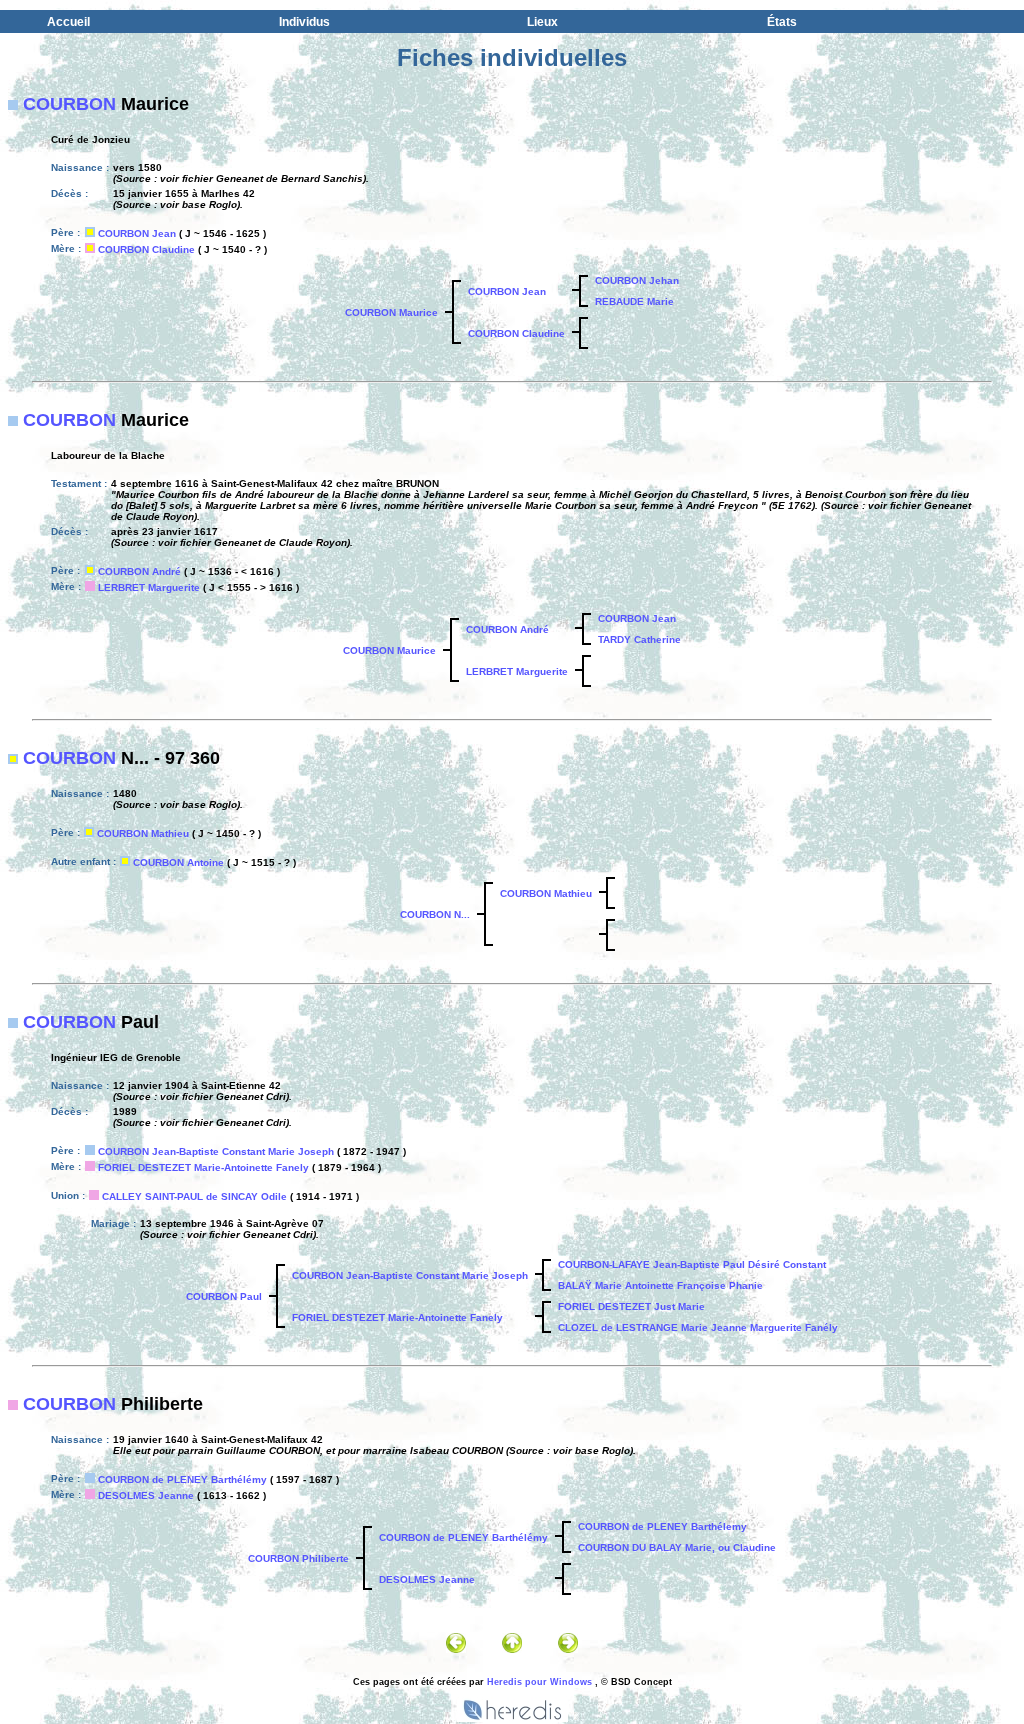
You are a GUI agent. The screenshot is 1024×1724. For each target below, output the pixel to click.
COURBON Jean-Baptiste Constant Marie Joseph (216, 1151)
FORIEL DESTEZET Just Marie (631, 1306)
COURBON (69, 104)
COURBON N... (435, 914)
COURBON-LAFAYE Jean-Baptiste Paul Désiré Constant (692, 1264)
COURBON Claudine (146, 249)
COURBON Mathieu (143, 833)
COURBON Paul (224, 1296)
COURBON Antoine (178, 862)
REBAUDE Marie (634, 301)
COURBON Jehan (637, 280)
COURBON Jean (137, 233)
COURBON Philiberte (298, 1558)
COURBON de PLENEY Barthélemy (662, 1526)
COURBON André (139, 571)
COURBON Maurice (391, 312)
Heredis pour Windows (539, 1682)
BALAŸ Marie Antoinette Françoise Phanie (660, 1285)
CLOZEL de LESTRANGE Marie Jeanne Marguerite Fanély (698, 1327)
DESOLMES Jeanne (146, 1495)
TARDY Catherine (639, 639)
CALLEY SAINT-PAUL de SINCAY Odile (194, 1196)
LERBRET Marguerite (149, 587)
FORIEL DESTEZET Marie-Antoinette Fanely (203, 1167)
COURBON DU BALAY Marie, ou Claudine (677, 1547)
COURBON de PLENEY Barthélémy (182, 1479)
